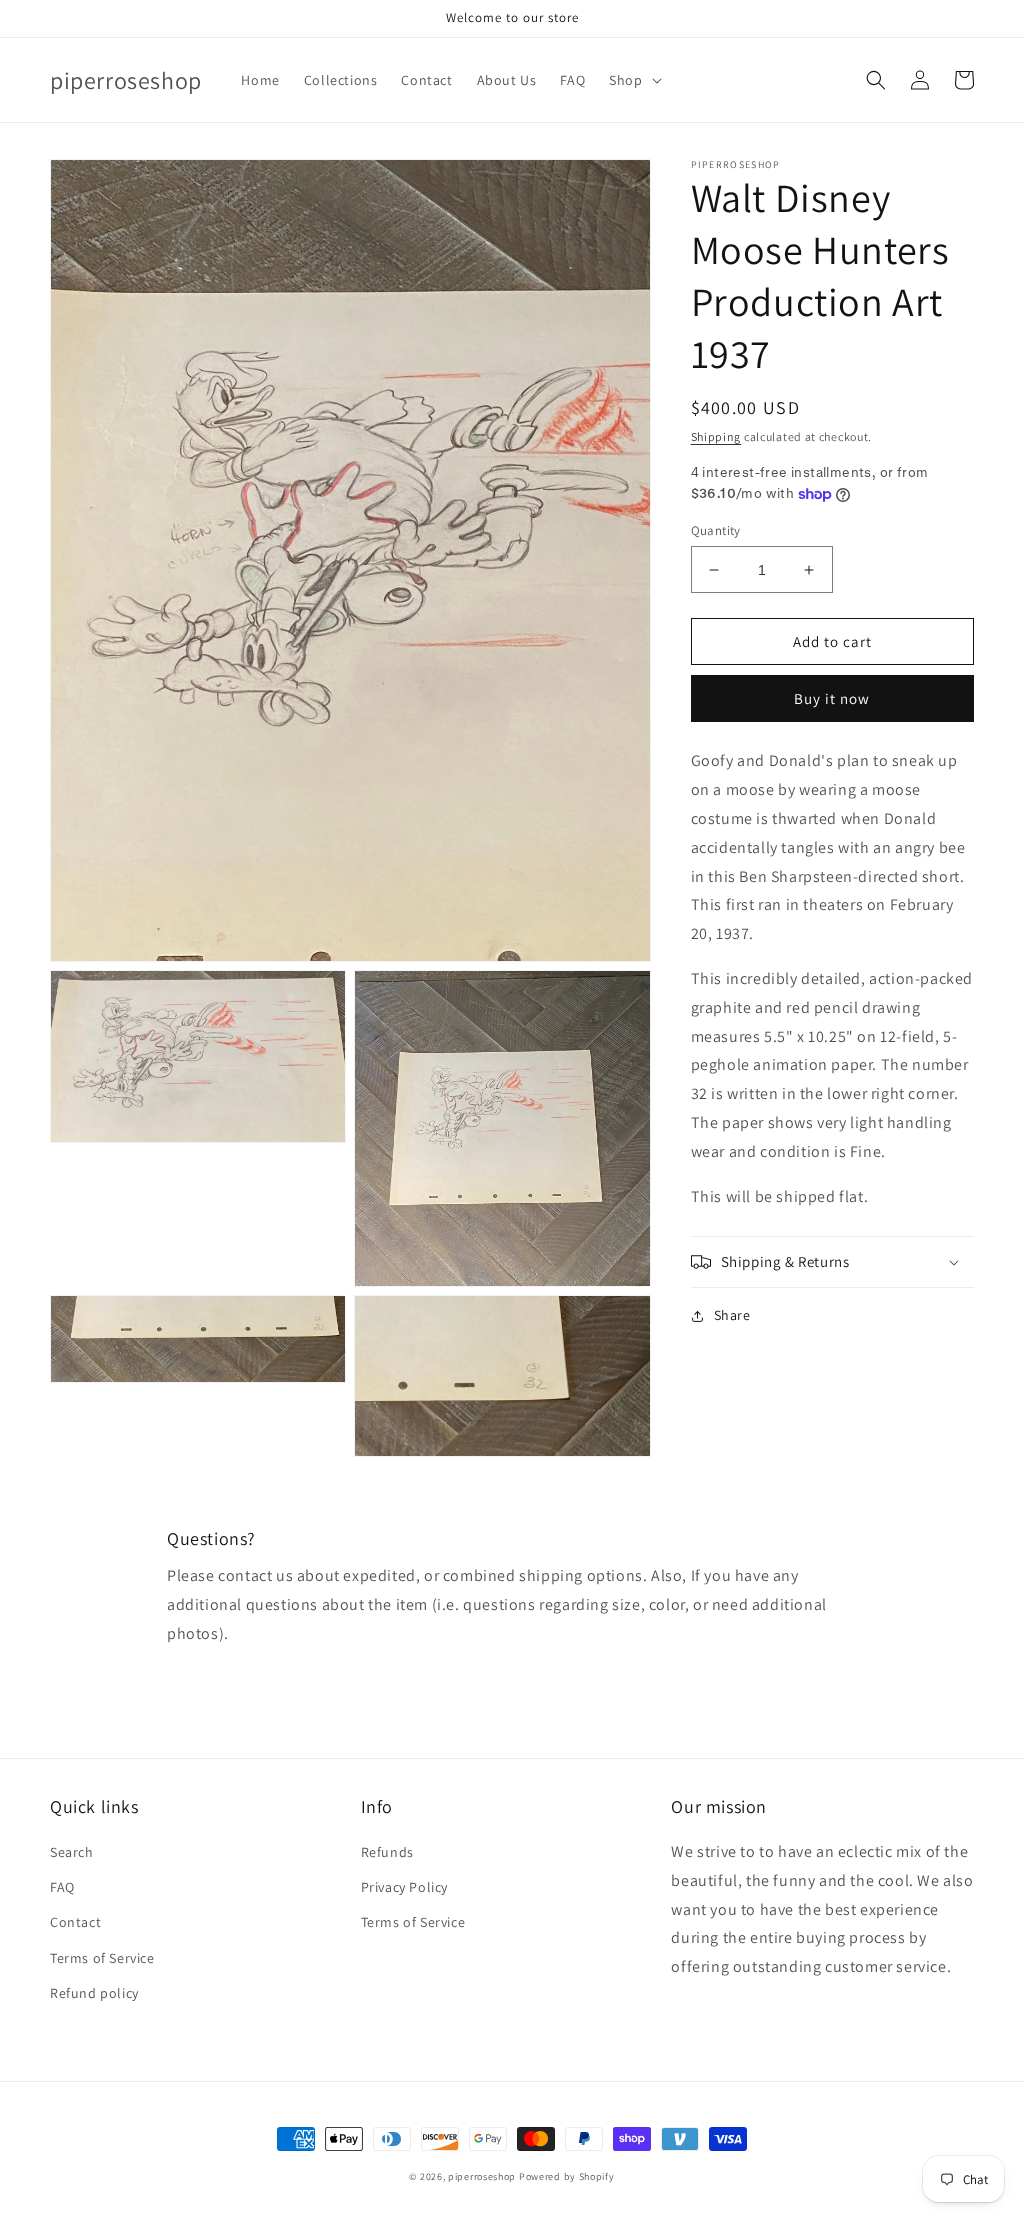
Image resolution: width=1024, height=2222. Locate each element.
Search (72, 1852)
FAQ (62, 1887)
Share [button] (732, 1315)
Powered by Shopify (567, 2176)
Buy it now (832, 698)
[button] (633, 80)
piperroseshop (482, 2176)
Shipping (716, 436)
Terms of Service (102, 1958)
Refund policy (94, 1993)
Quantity (716, 530)
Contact (75, 1922)
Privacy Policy (404, 1887)
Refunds (387, 1852)
